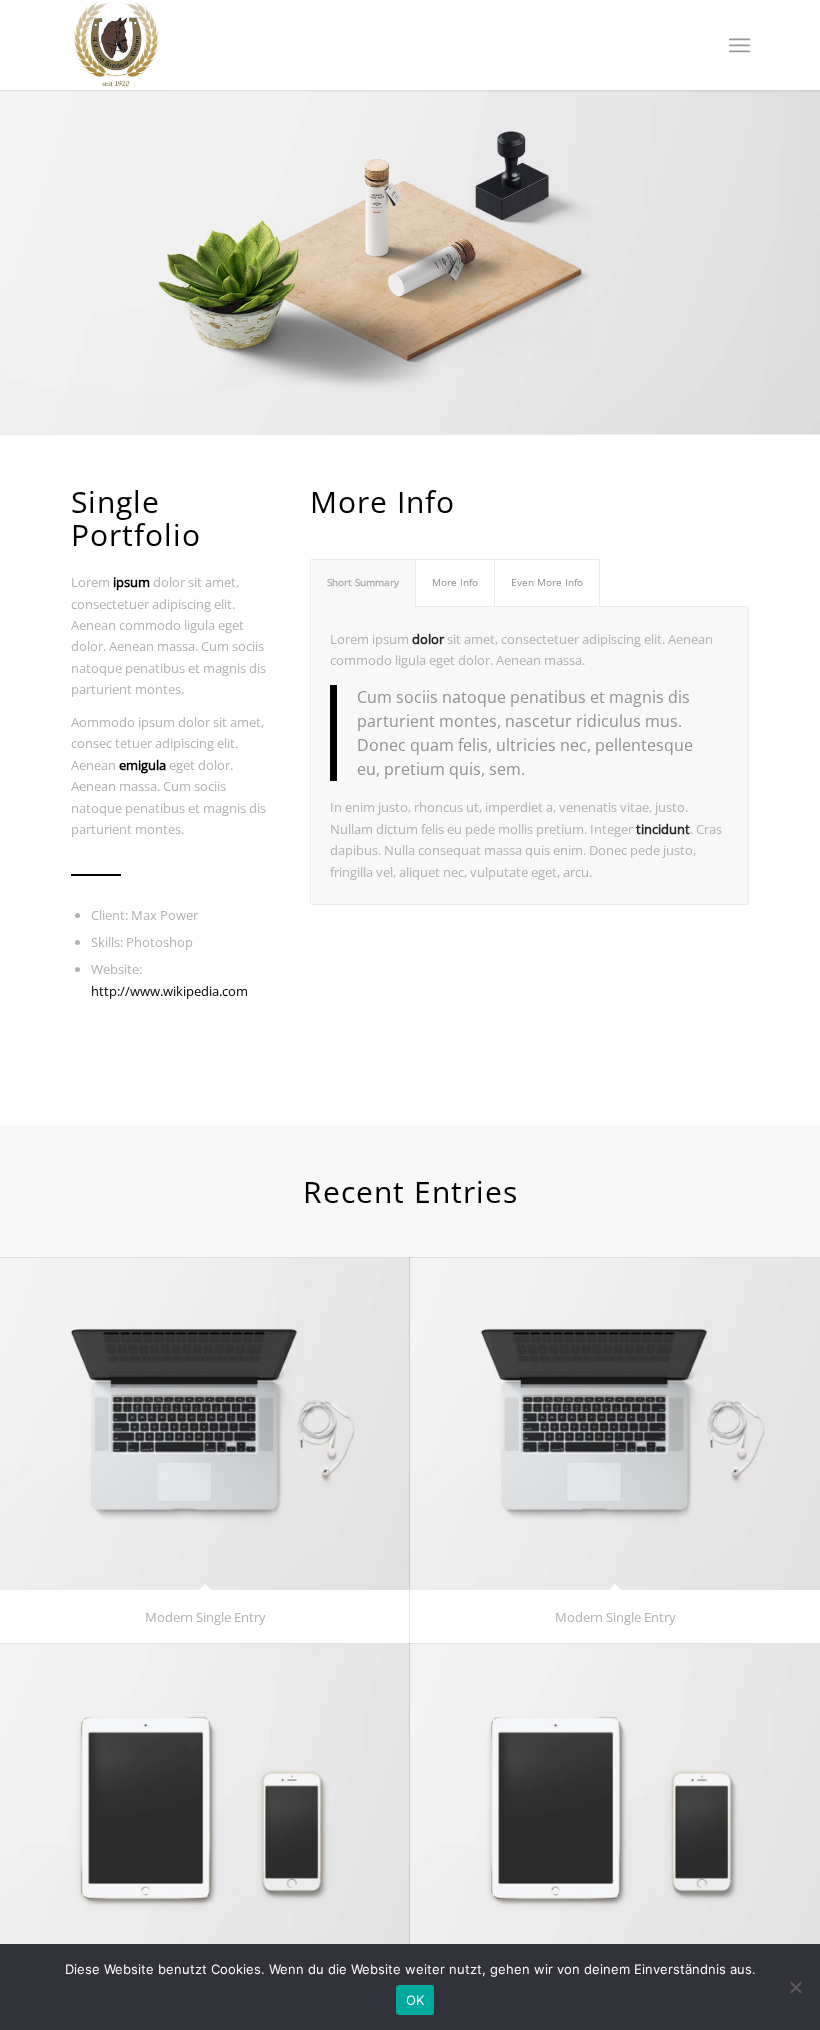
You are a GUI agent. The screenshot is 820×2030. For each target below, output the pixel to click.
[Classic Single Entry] (205, 1809)
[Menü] (739, 45)
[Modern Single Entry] (205, 1423)
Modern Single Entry (205, 1617)
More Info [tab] (455, 582)
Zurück (17, 242)
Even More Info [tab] (547, 582)
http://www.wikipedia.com (169, 991)
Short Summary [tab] (363, 582)
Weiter (802, 242)
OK (415, 2000)
